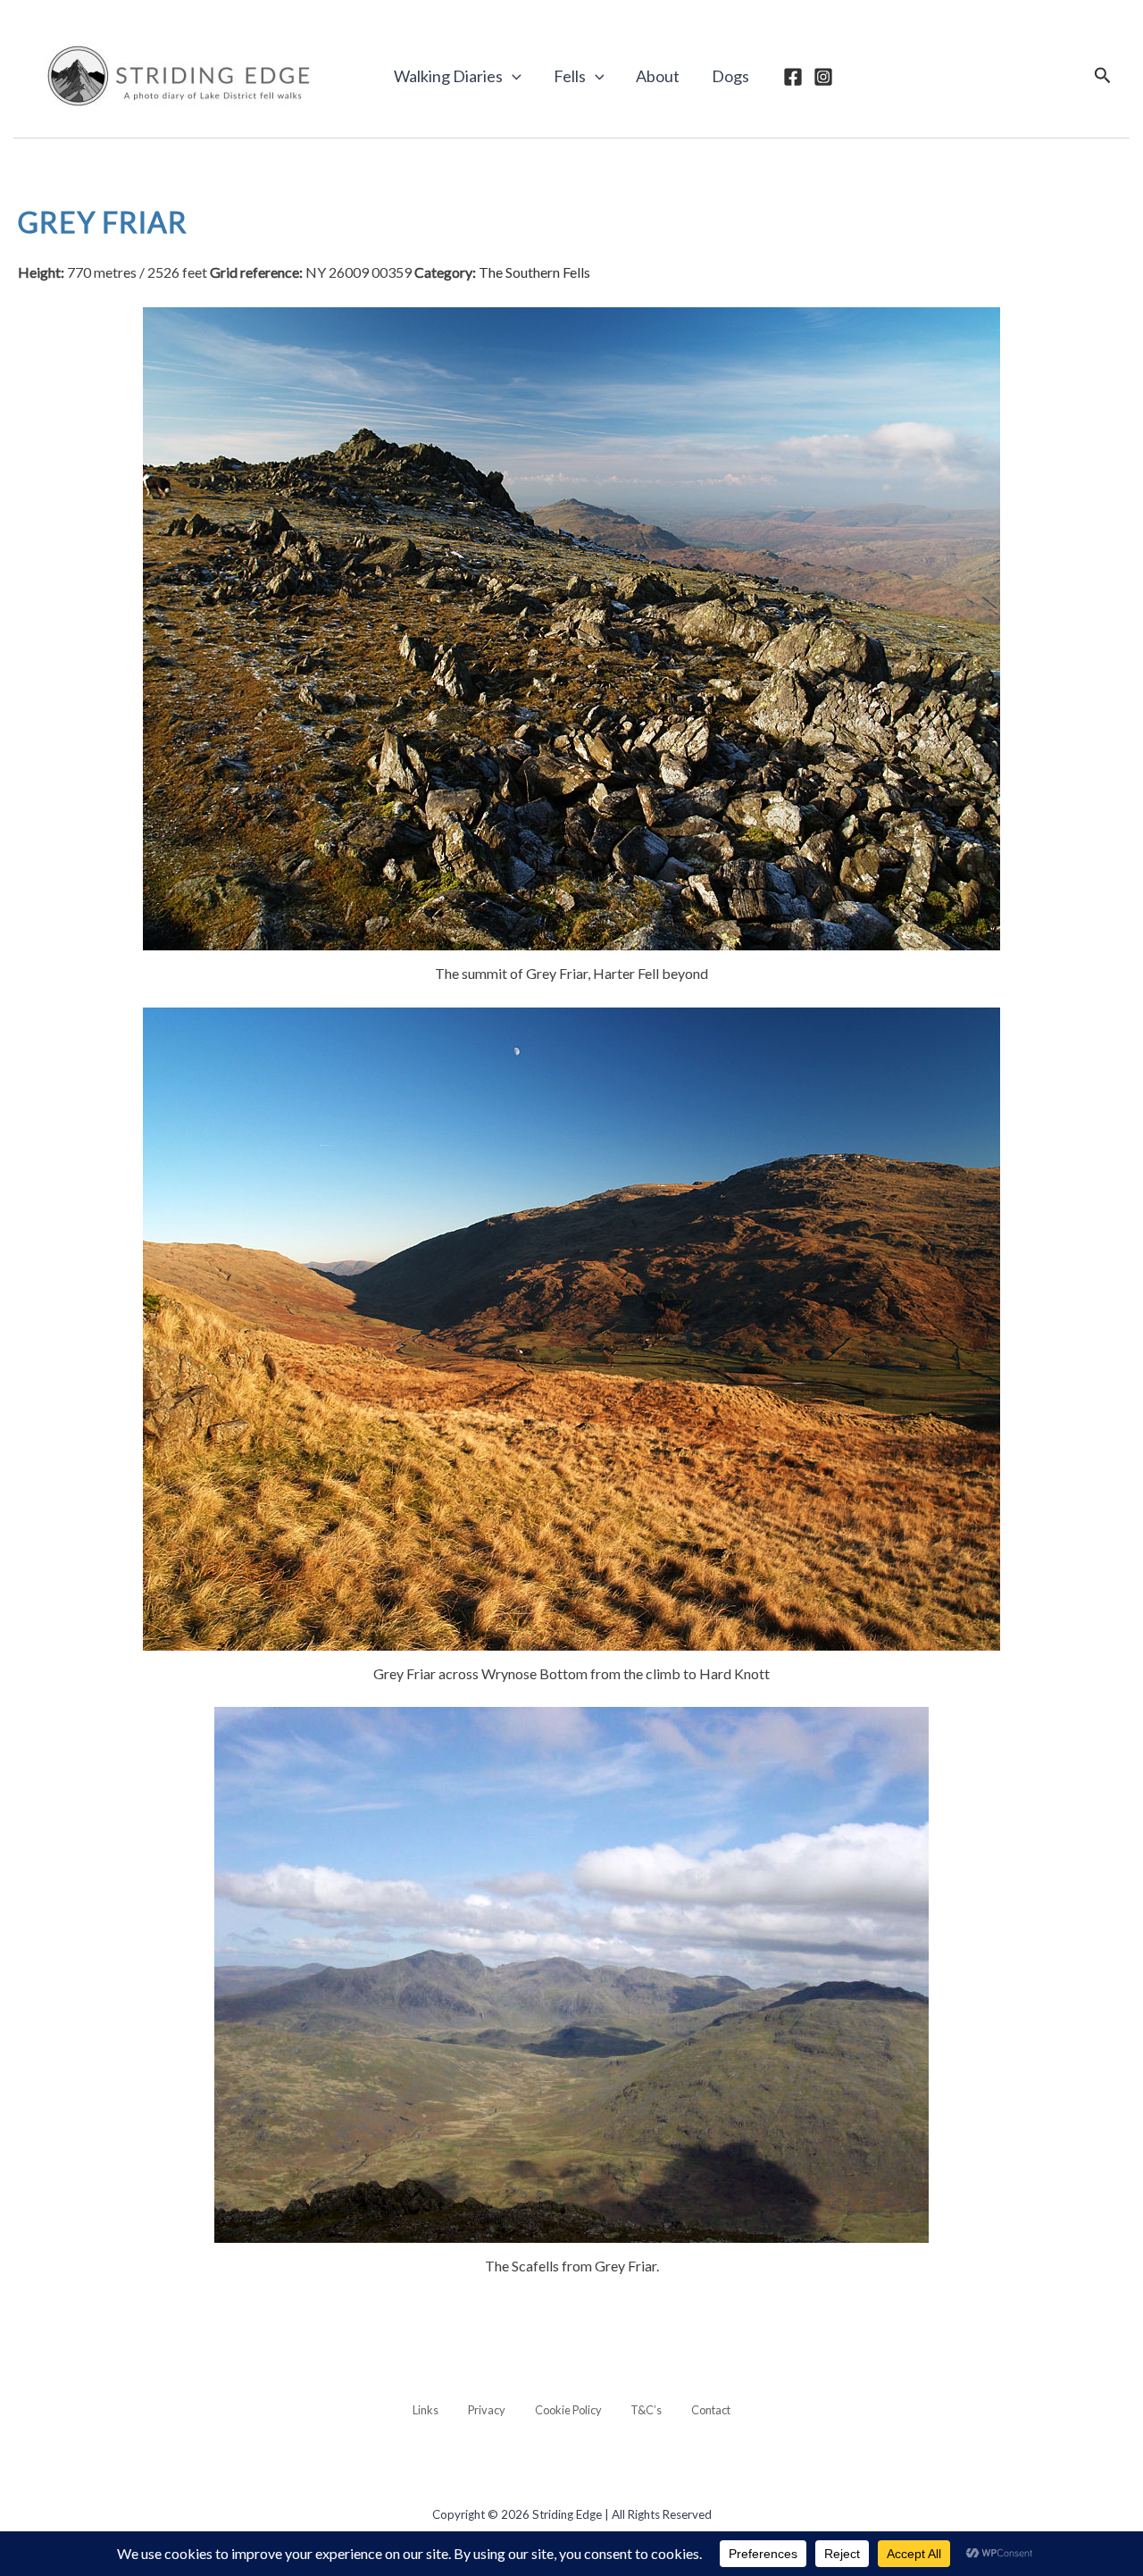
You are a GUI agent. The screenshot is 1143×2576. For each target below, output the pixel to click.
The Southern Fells (534, 272)
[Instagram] (823, 77)
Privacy (487, 2410)
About (658, 76)
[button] (512, 76)
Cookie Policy (568, 2410)
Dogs (730, 76)
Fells (570, 76)
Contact (711, 2410)
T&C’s (646, 2410)
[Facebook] (793, 77)
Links (425, 2410)
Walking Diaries (448, 76)
